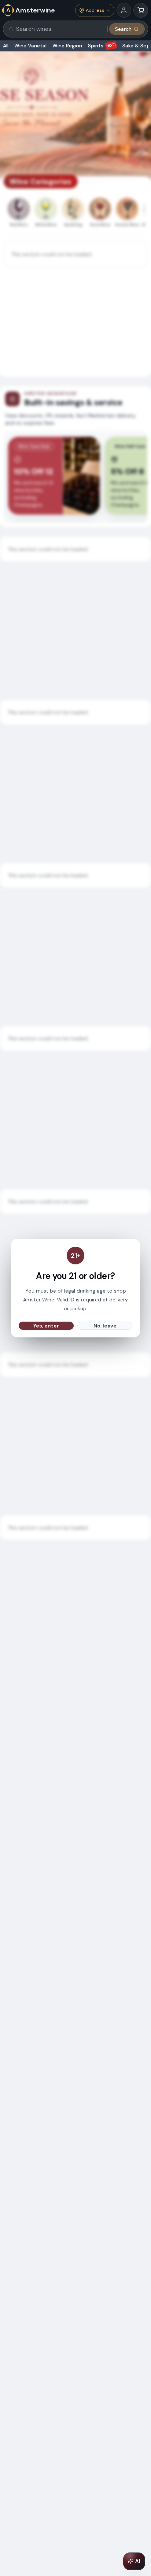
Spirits (102, 46)
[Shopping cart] (141, 10)
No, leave (105, 1326)
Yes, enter (46, 1326)
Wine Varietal (30, 46)
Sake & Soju (137, 46)
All (6, 46)
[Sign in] (124, 10)
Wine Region (67, 46)
